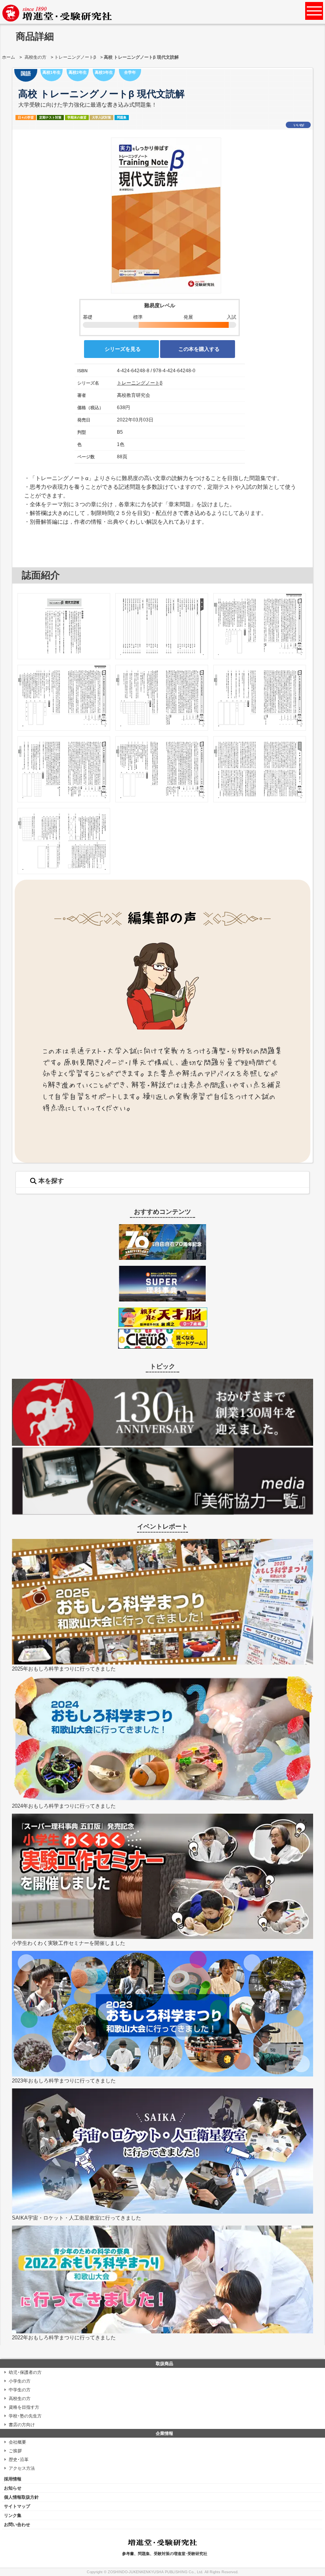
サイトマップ (17, 2506)
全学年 (130, 72)
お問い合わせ (17, 2524)
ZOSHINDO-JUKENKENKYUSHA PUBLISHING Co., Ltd (155, 2572)
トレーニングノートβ (75, 57)
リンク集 (13, 2515)
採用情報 (13, 2479)
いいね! (299, 125)
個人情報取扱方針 (21, 2497)
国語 (26, 74)
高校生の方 (35, 57)
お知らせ (13, 2488)
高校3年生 (104, 72)
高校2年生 (78, 72)
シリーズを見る (123, 349)
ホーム (9, 57)
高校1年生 (52, 72)
